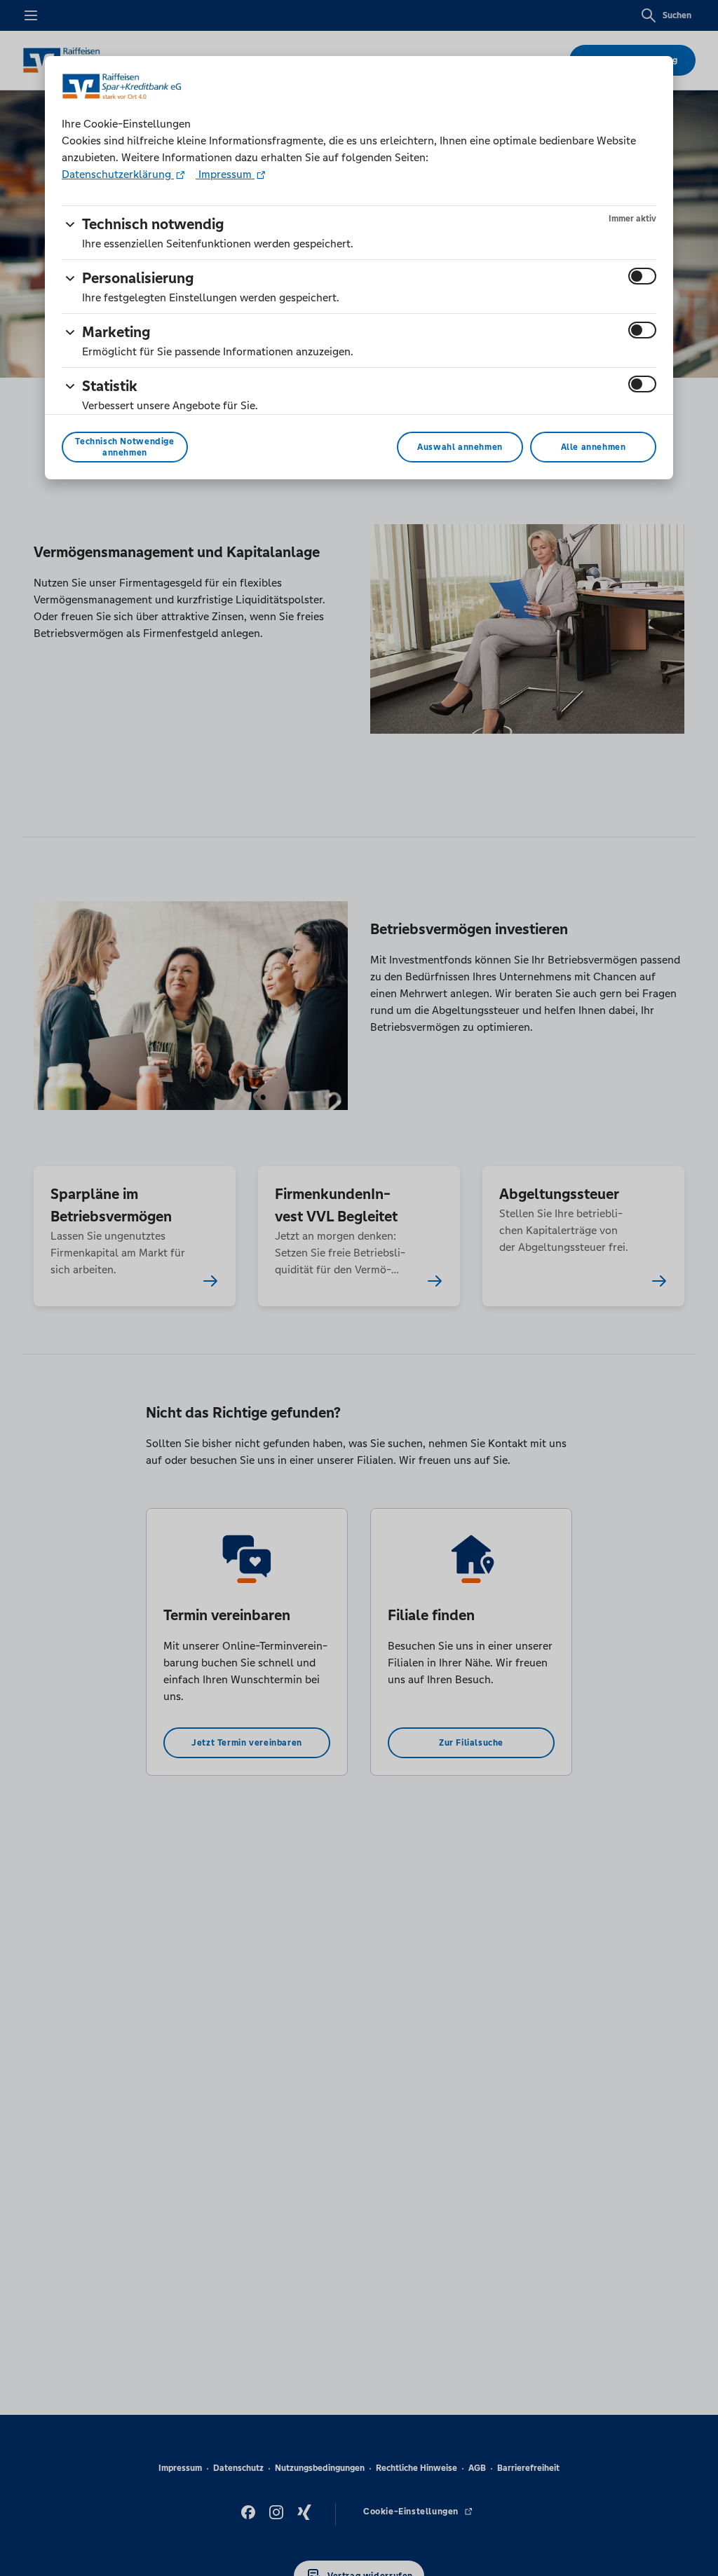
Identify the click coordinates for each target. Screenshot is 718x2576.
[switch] (642, 276)
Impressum (225, 174)
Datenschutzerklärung (118, 174)
